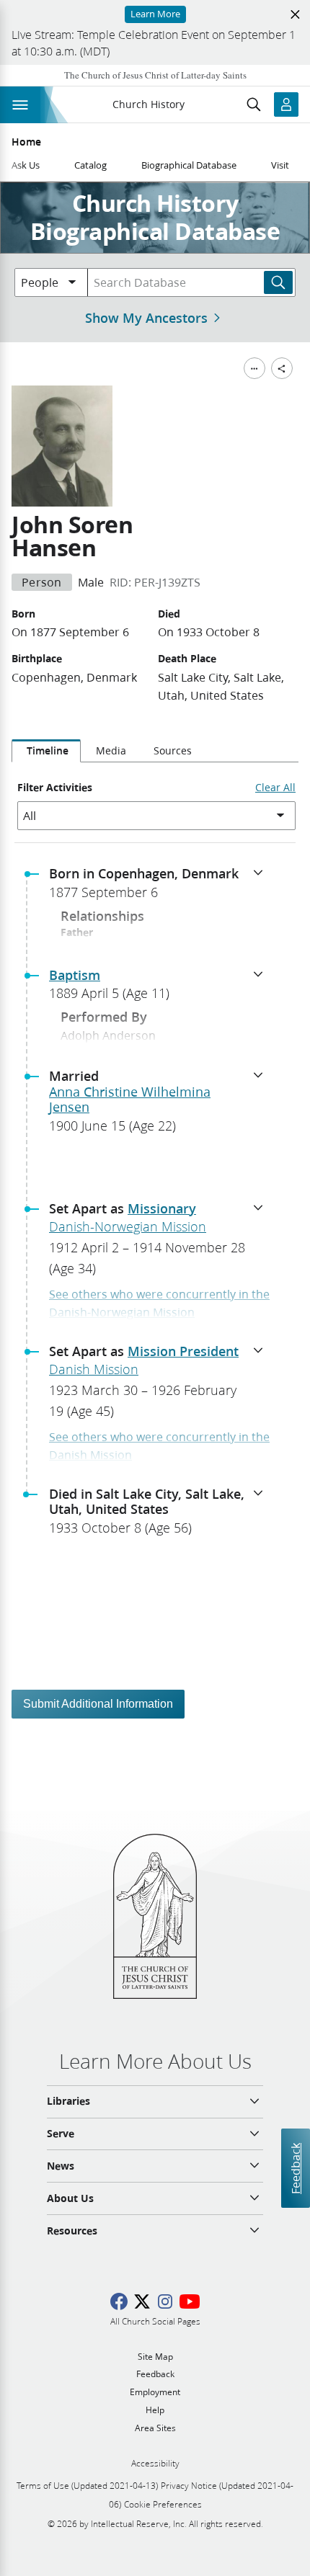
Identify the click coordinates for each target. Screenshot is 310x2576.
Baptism (75, 975)
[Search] (278, 282)
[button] (161, 887)
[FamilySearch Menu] (254, 368)
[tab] (46, 751)
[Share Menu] (282, 368)
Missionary (162, 1208)
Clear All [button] (275, 788)
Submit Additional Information (98, 1704)
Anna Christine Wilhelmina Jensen (130, 1100)
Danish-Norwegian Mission (128, 1226)
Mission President (183, 1351)
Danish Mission (94, 1369)
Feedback (295, 2168)
